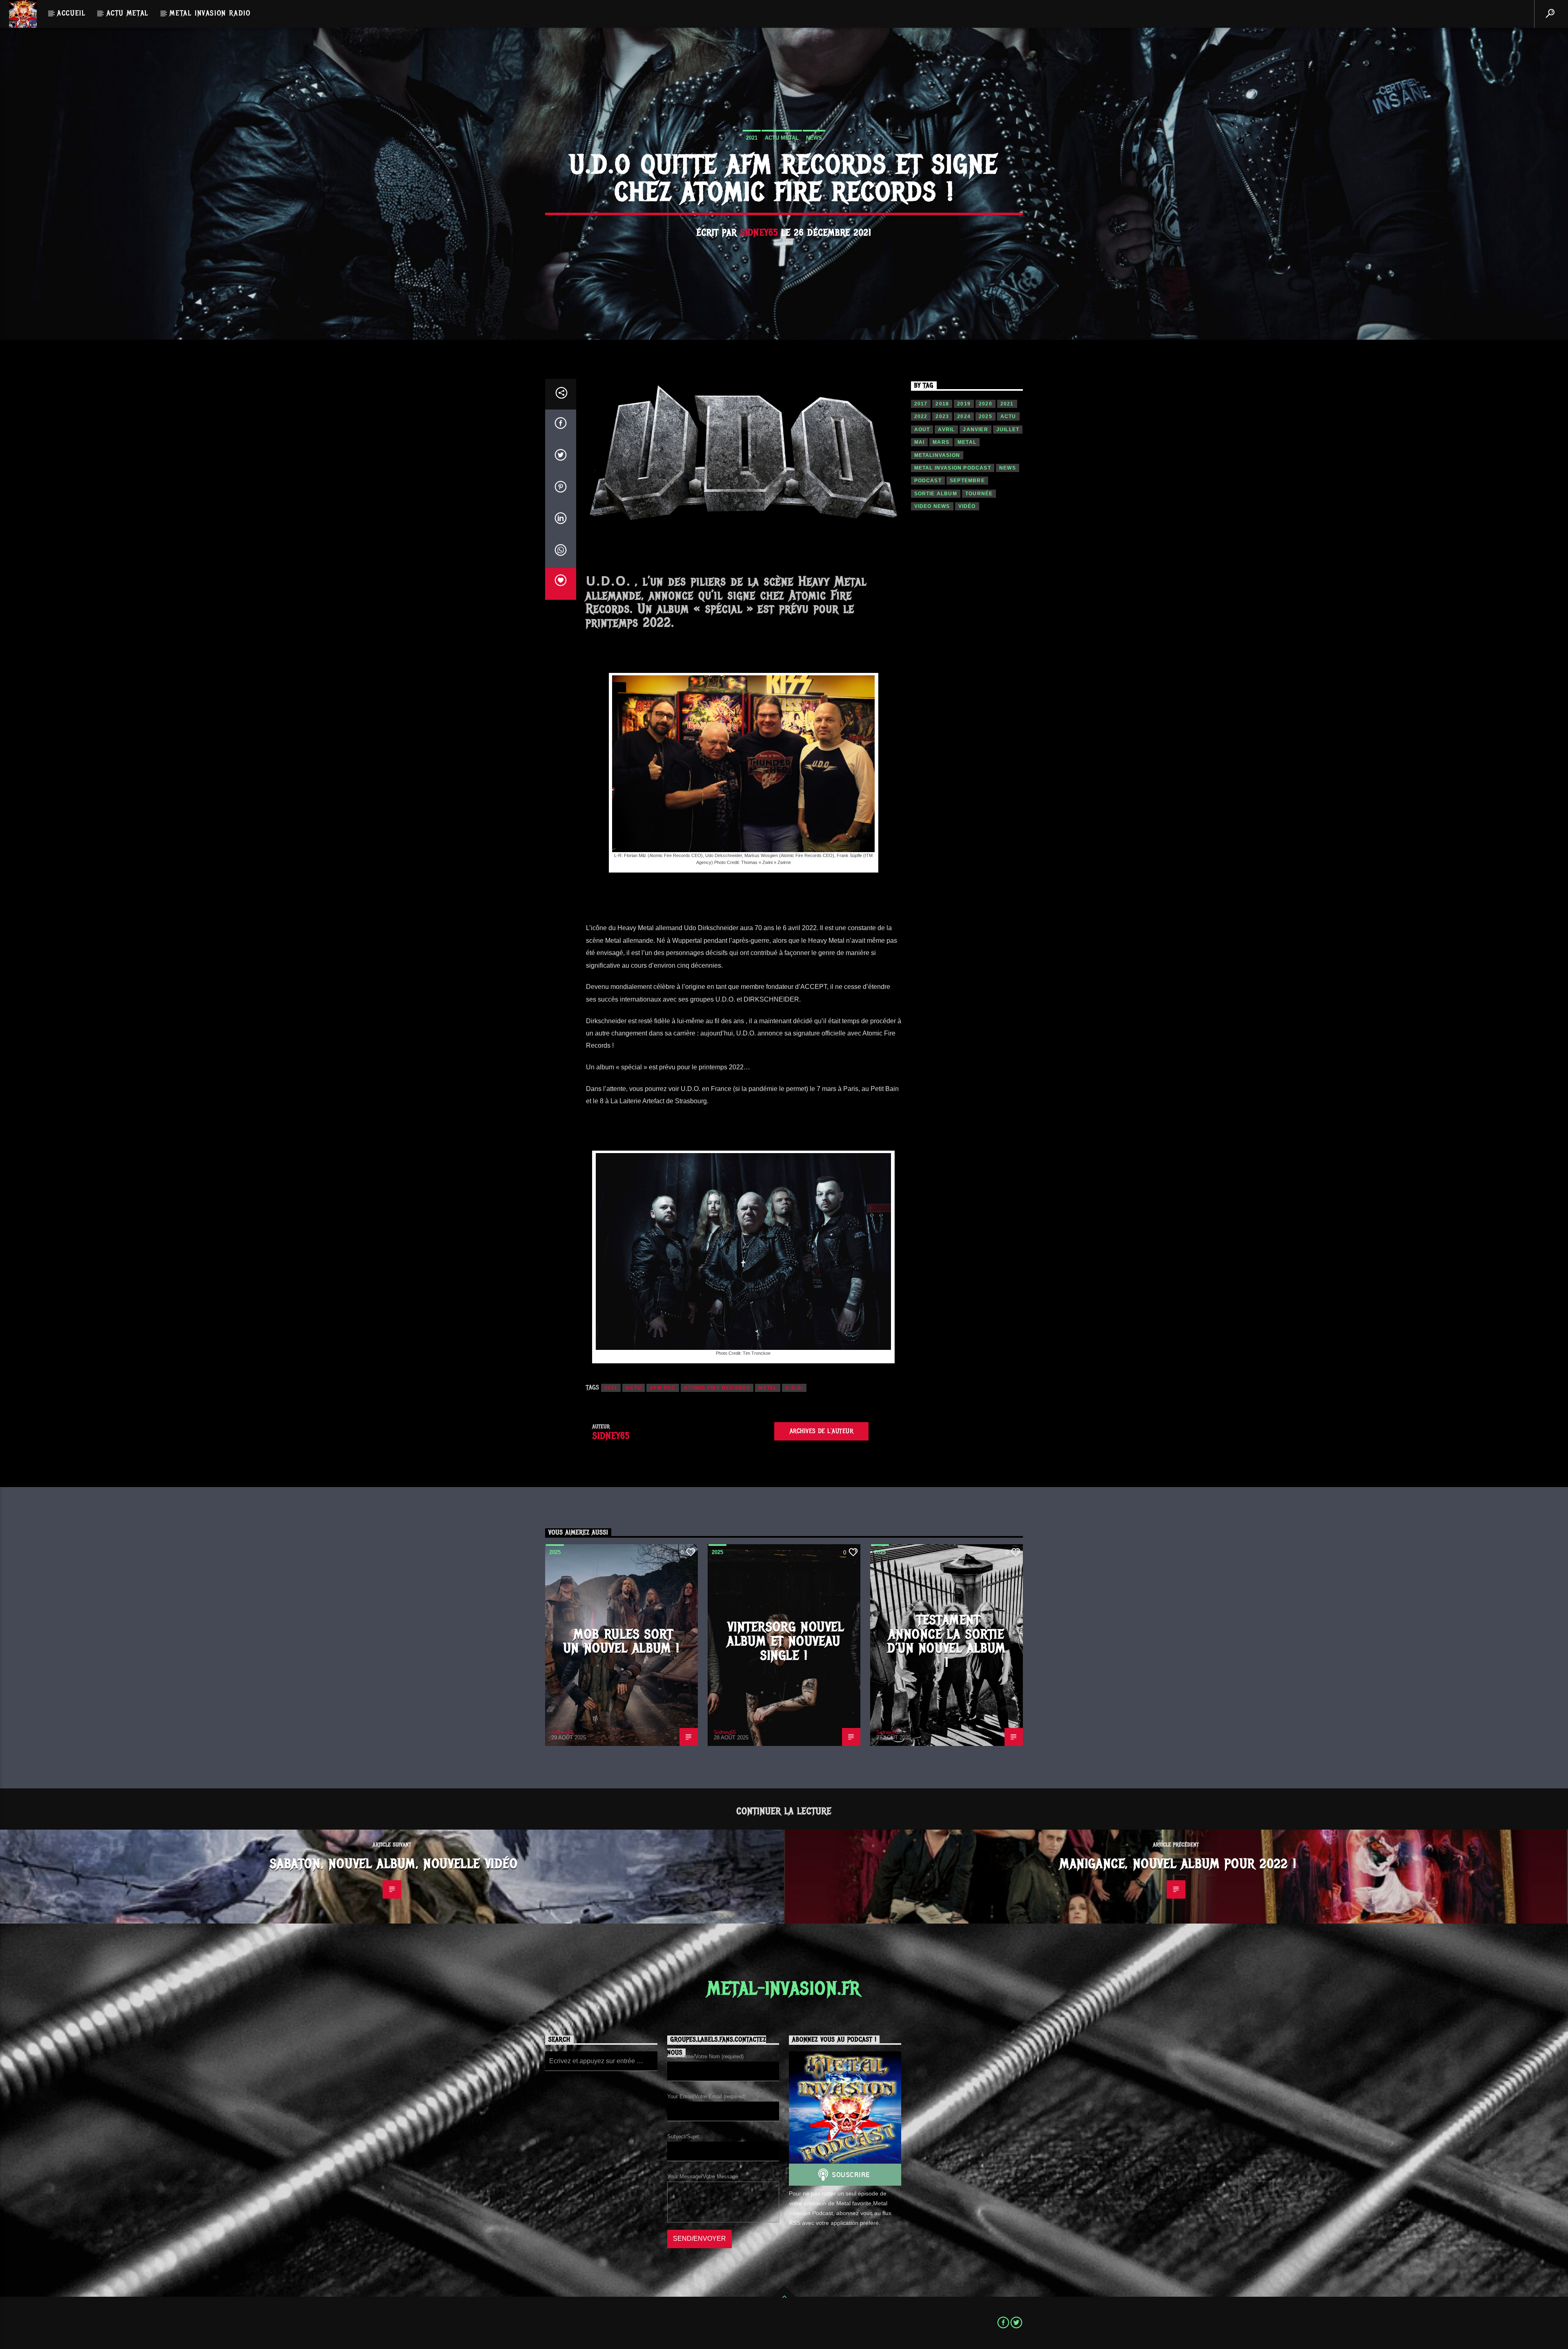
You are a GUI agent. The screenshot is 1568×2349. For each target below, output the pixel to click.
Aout (922, 430)
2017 (921, 404)
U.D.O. (794, 1388)
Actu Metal (128, 13)
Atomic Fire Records (717, 1388)
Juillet (1008, 430)
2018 (942, 404)
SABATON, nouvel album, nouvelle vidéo (394, 1864)
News (814, 138)
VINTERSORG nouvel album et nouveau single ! (786, 1641)
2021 (752, 138)
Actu (634, 1388)
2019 (964, 404)
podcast (928, 481)
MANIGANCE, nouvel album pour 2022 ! (1178, 1864)
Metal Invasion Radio (210, 13)
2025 (986, 416)
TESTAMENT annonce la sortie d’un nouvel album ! (947, 1641)
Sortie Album (936, 494)
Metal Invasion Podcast (953, 468)
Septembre (967, 481)
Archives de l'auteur (822, 1431)
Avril (946, 430)
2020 (986, 404)
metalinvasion (937, 455)
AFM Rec (663, 1388)
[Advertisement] (967, 661)
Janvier (975, 430)
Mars (941, 442)
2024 (964, 416)
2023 (942, 416)
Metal (768, 1388)
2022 (921, 416)
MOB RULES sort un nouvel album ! (621, 1641)
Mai (920, 442)
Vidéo (967, 506)
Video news (932, 506)
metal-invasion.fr (784, 1988)
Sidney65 (759, 233)
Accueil (71, 13)
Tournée (979, 494)
